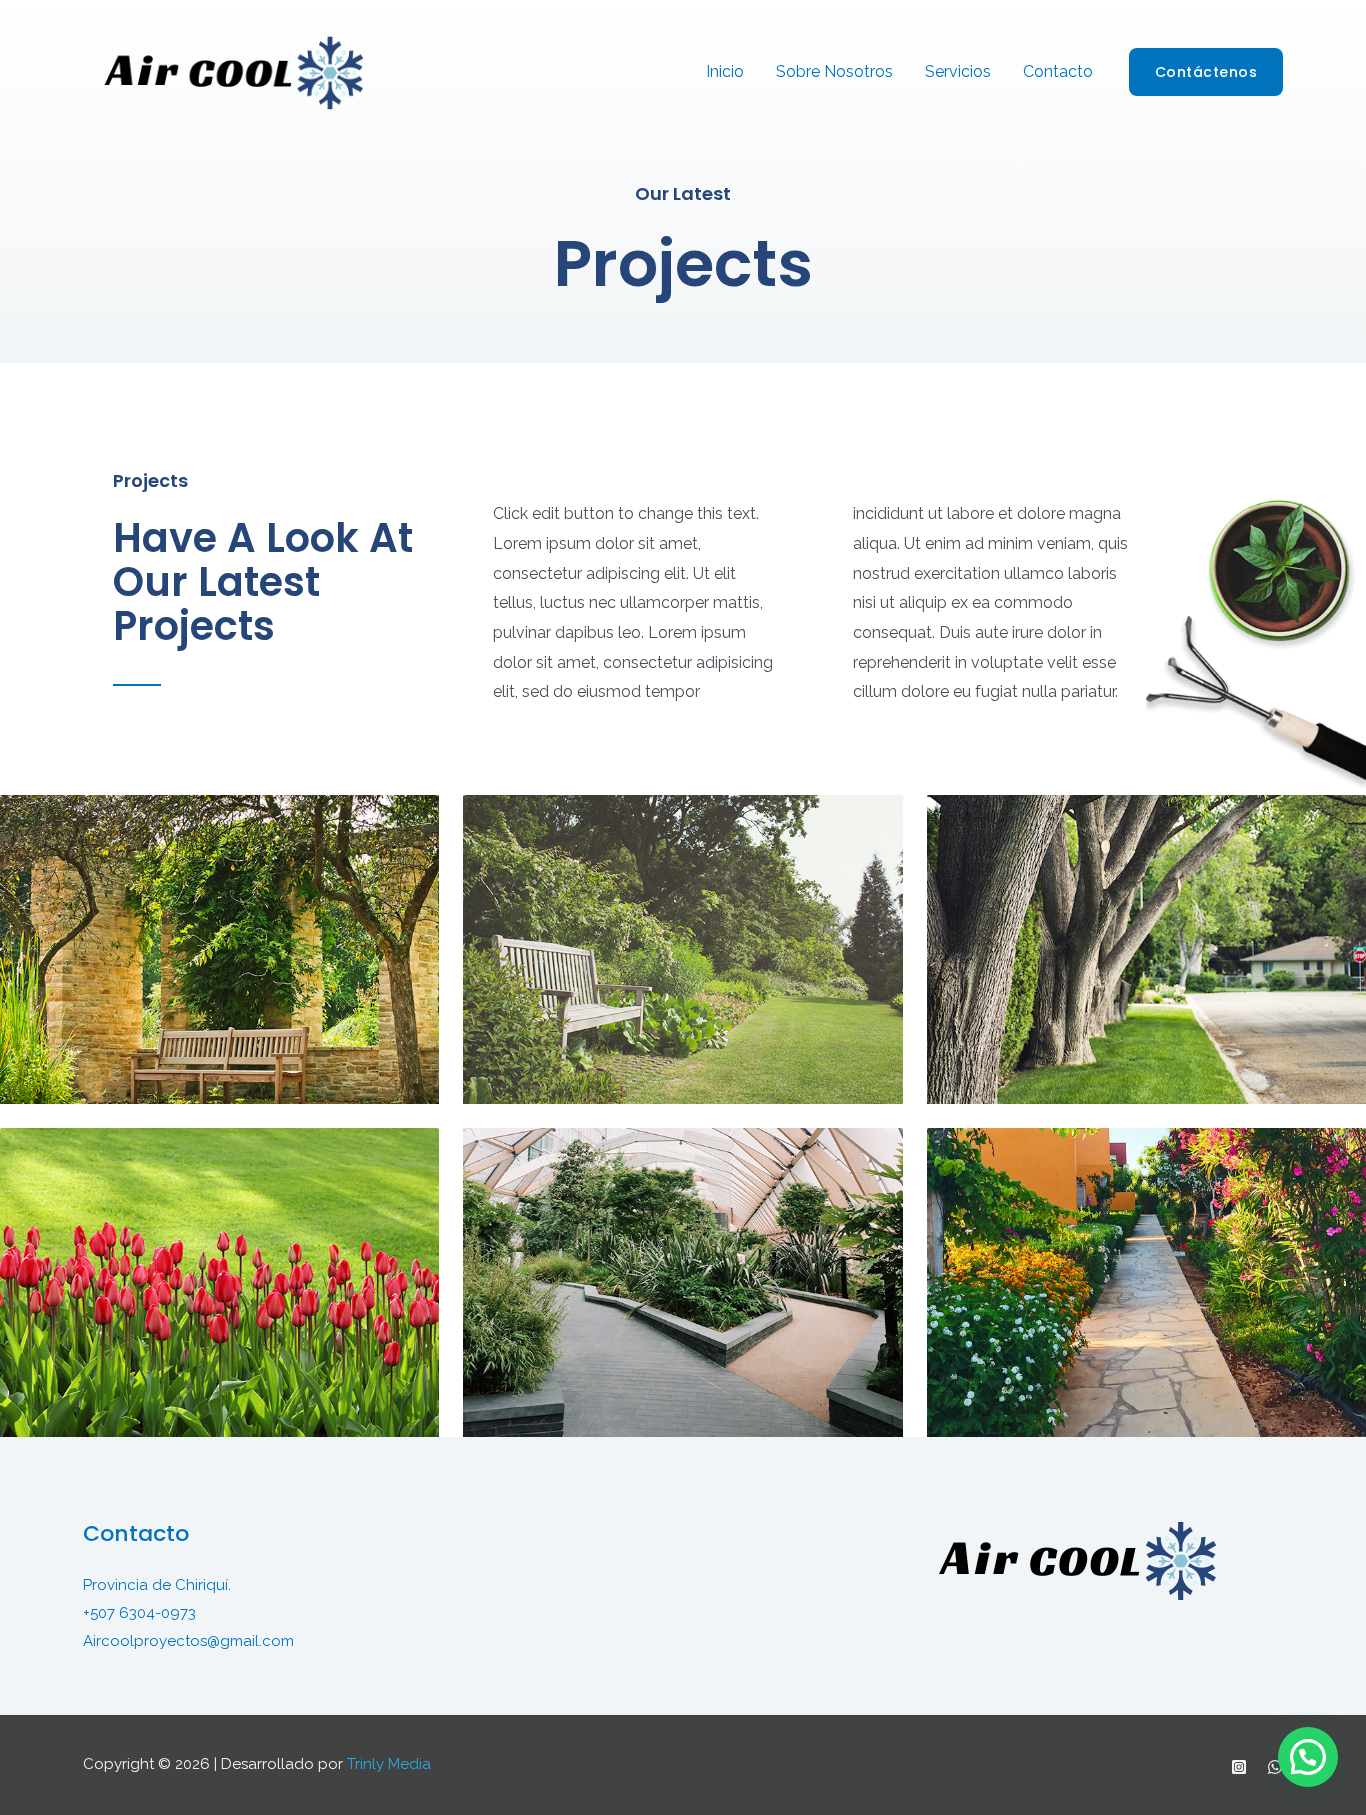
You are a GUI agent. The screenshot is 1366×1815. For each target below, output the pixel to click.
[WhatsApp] (1275, 1767)
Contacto (1058, 71)
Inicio (725, 71)
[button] (1308, 1757)
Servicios (958, 71)
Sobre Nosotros (834, 71)
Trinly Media (389, 1764)
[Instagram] (1239, 1767)
